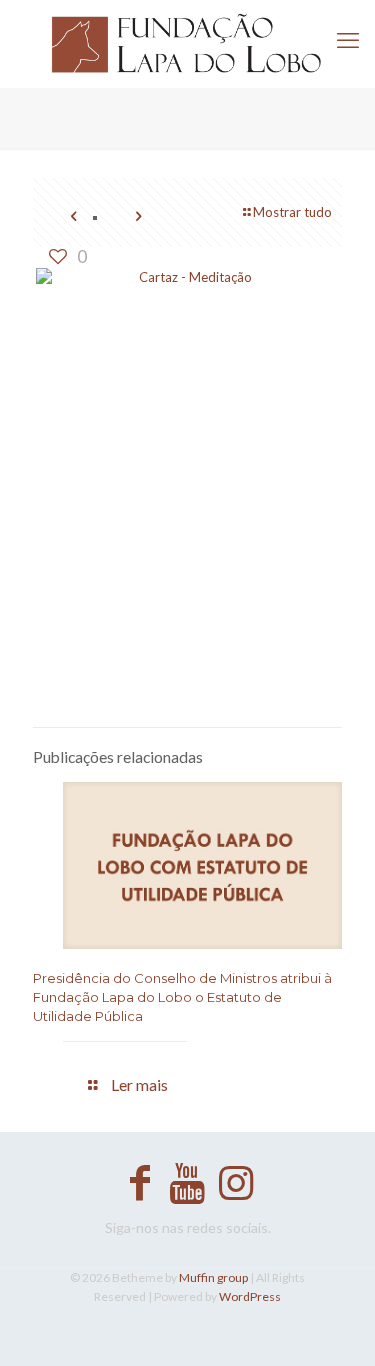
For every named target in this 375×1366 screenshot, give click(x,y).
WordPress (250, 1296)
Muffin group (213, 1277)
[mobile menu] (348, 40)
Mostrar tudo (292, 212)
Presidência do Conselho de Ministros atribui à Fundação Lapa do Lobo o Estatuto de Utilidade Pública (182, 997)
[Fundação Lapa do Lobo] (187, 43)
